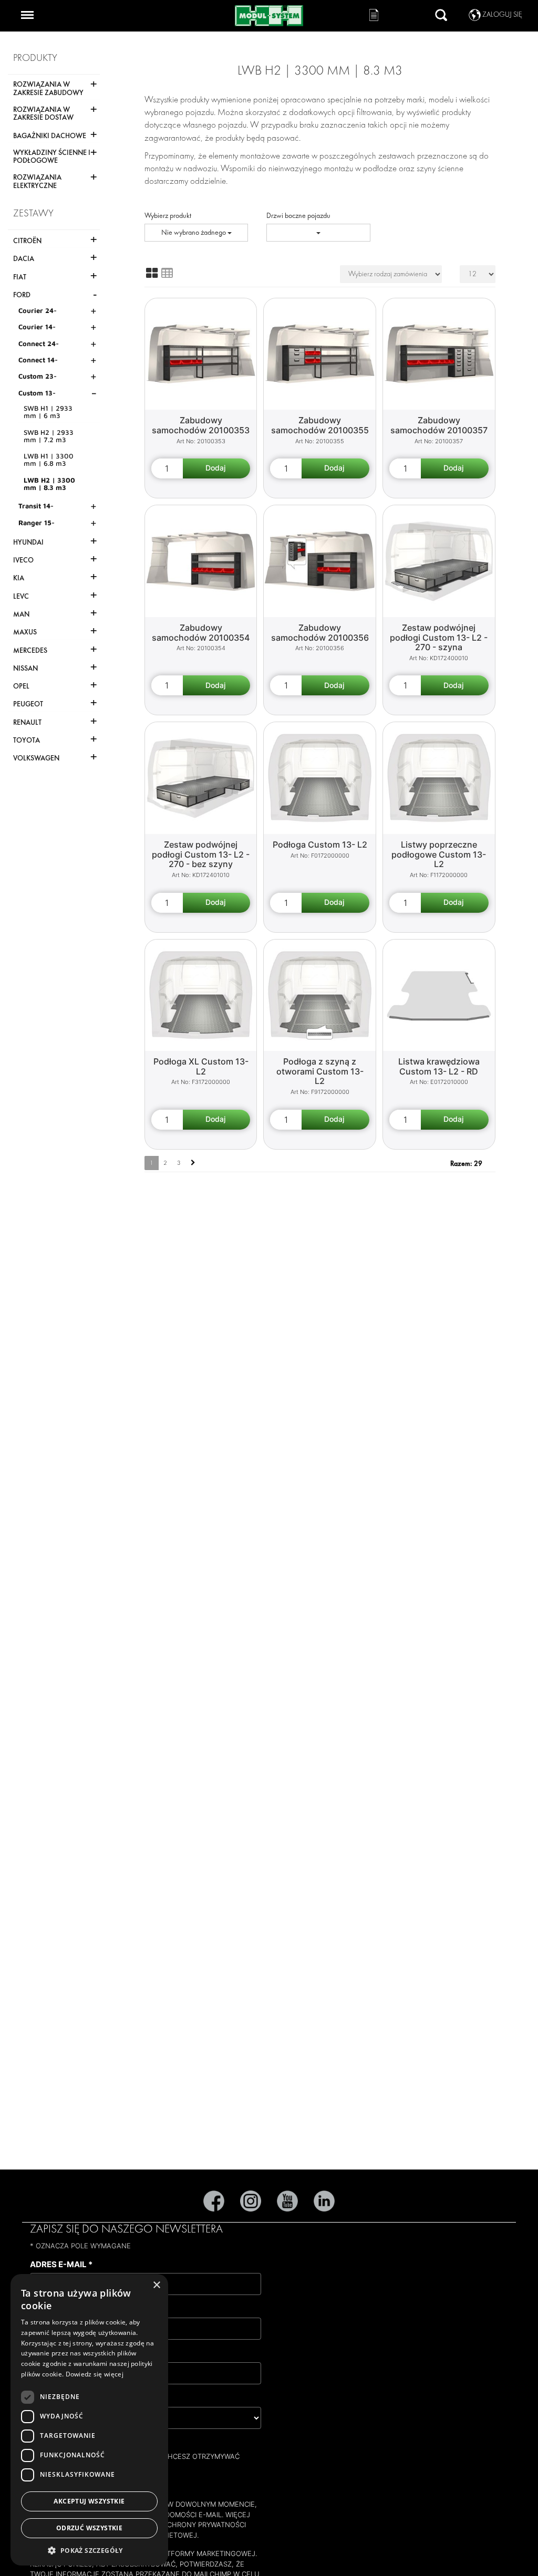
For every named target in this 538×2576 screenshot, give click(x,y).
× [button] (156, 2285)
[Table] (167, 273)
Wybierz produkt (168, 216)
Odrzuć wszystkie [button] (89, 2528)
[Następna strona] (193, 1163)
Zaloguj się (502, 14)
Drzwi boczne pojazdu (298, 216)
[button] (89, 2550)
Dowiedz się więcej (95, 2374)
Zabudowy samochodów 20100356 (320, 633)
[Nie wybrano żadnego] (318, 233)
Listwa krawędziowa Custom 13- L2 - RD (439, 1066)
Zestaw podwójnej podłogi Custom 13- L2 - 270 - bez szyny (201, 854)
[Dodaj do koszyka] (217, 468)
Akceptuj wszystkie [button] (89, 2501)
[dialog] (89, 2420)
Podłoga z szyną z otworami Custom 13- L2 (320, 1071)
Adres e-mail (61, 2264)
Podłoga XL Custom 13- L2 (201, 1066)
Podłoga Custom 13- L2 (320, 844)
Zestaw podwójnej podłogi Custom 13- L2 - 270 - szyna (439, 637)
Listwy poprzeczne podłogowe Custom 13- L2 (439, 854)
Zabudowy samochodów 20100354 (201, 633)
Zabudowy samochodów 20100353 (201, 425)
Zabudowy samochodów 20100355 (320, 425)
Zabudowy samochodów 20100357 (439, 425)
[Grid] (152, 273)
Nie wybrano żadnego (194, 232)
